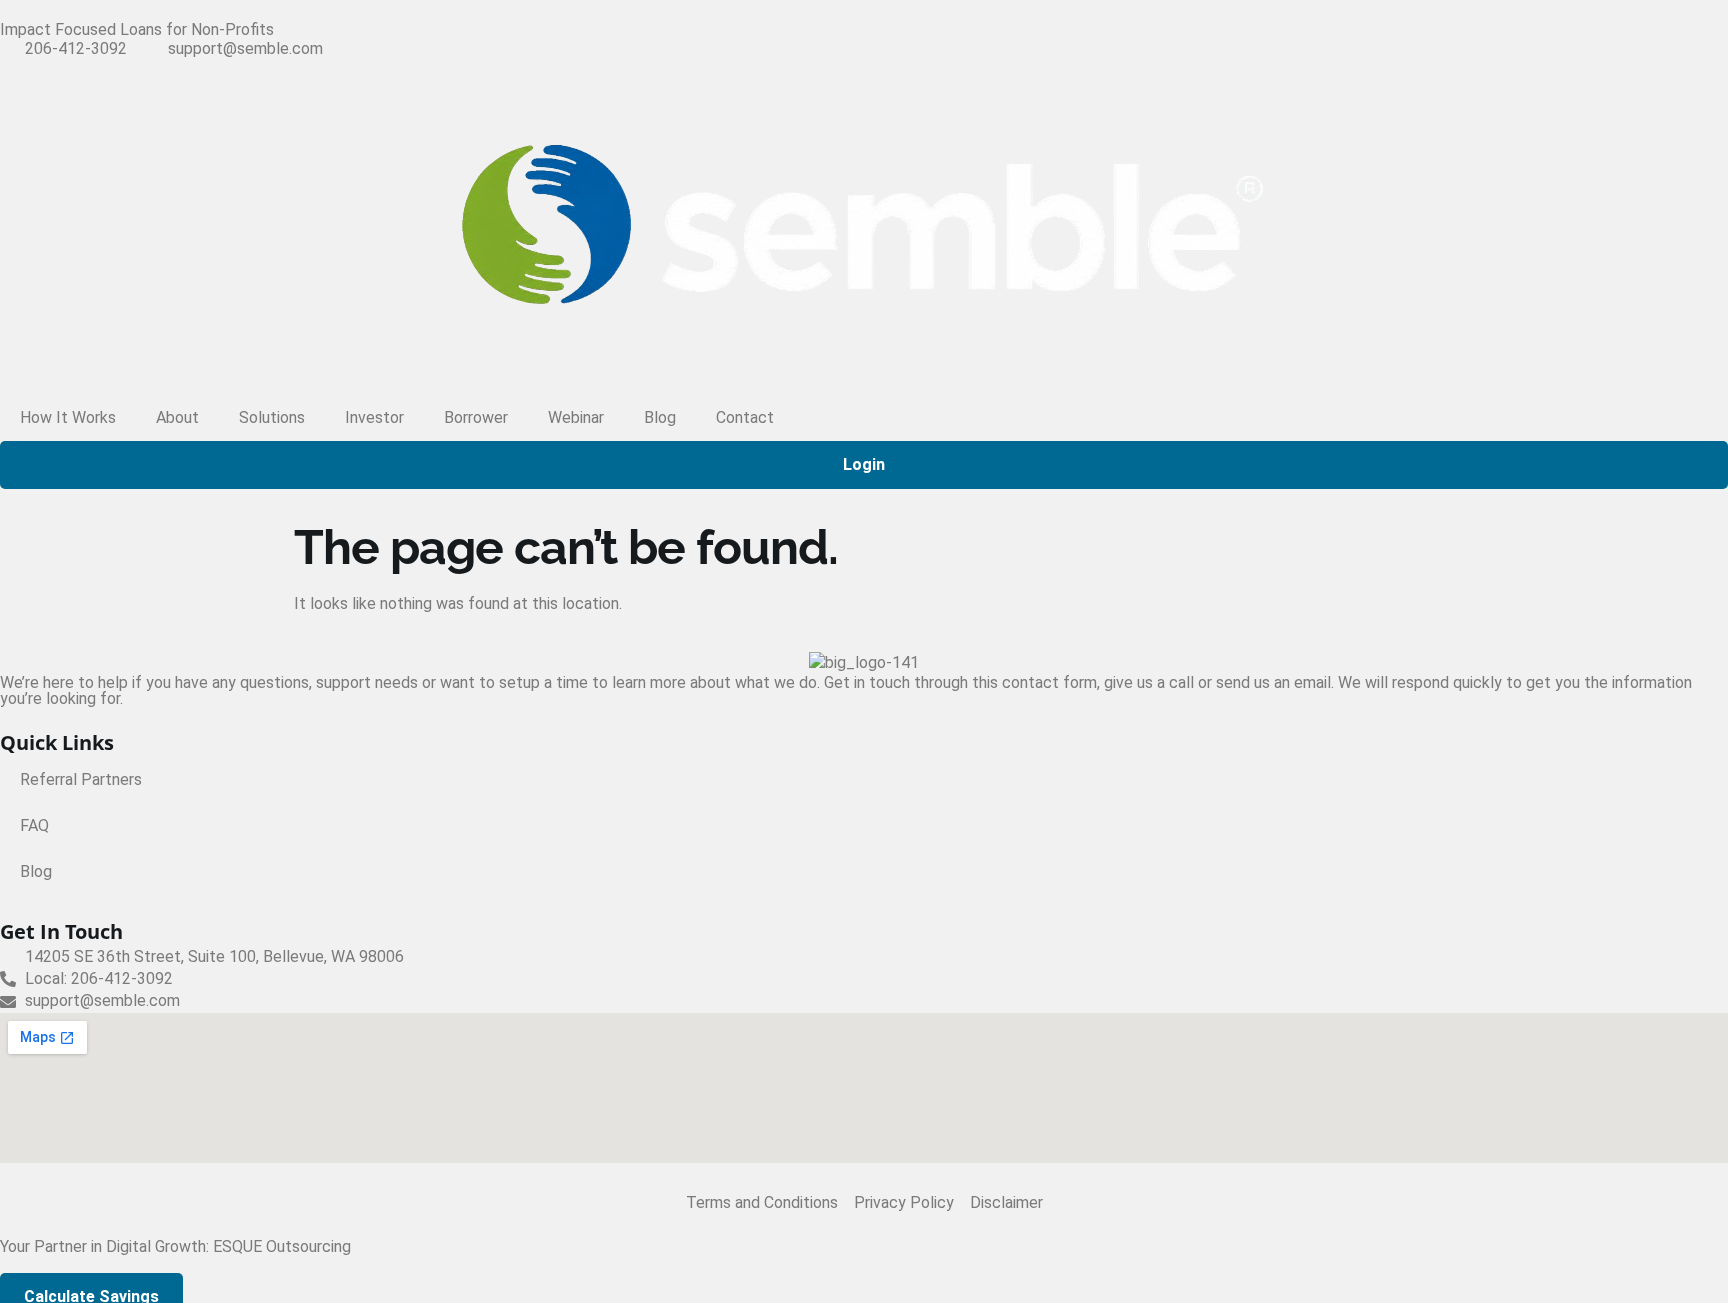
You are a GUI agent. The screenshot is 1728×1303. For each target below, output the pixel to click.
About (177, 417)
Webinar (576, 417)
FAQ (34, 825)
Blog (660, 417)
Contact (745, 417)
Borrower (476, 417)
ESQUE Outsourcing (282, 1246)
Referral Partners (81, 779)
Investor (374, 417)
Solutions (272, 417)
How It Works (68, 417)
